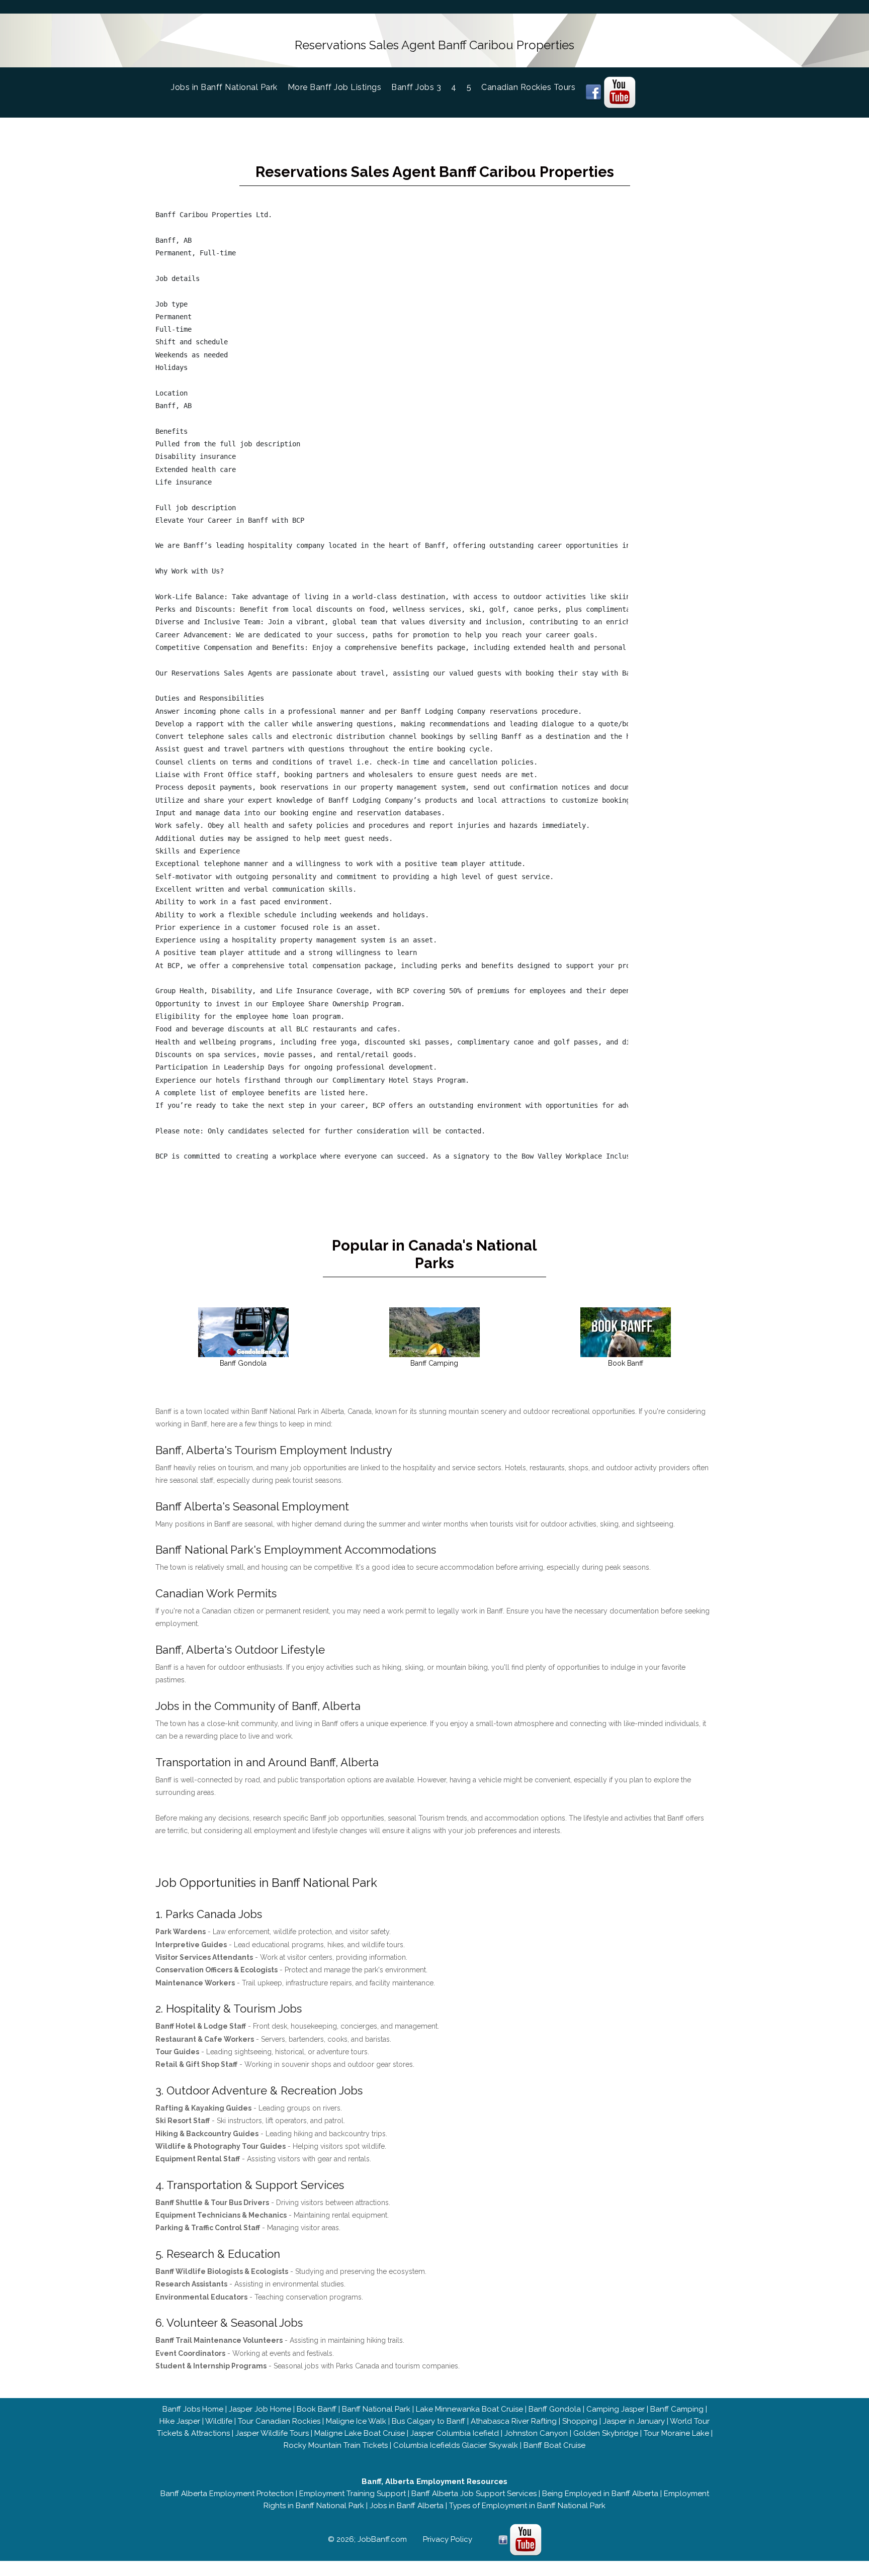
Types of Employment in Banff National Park (527, 2506)
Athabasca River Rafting (514, 2421)
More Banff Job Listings (335, 87)
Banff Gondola (555, 2409)
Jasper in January (634, 2421)
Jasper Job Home (260, 2409)
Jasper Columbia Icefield (455, 2433)
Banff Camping (677, 2409)
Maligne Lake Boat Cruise (360, 2433)
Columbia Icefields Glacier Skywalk (456, 2445)
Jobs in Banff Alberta (407, 2506)
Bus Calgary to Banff (428, 2421)
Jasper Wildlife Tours (272, 2433)
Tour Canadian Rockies (279, 2421)
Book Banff (317, 2409)
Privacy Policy (448, 2539)
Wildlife (219, 2421)
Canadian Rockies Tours (528, 87)
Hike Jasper (180, 2421)
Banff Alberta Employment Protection (227, 2494)
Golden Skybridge (606, 2433)
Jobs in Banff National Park (229, 87)
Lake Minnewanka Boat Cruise (469, 2409)
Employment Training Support (353, 2494)
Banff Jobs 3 (416, 87)
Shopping (580, 2421)
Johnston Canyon (536, 2433)
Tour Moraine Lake (676, 2433)
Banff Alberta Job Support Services (474, 2494)
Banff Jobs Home (193, 2409)
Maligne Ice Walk (356, 2421)
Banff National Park (376, 2409)
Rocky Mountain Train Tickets (336, 2445)
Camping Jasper (616, 2409)
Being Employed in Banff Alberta (600, 2494)
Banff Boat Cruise (554, 2445)
